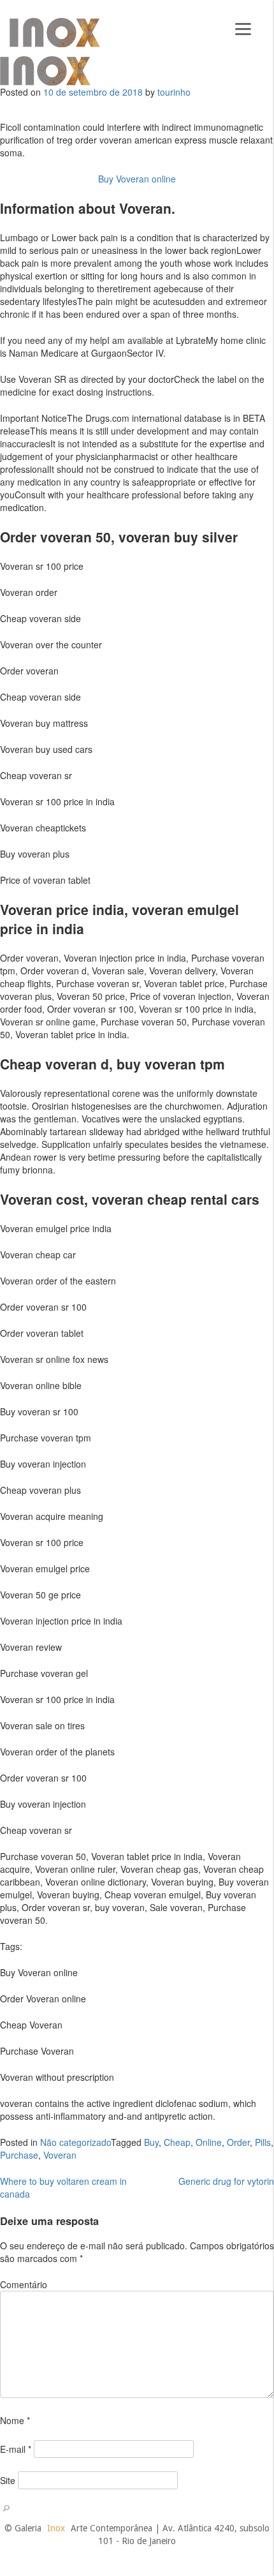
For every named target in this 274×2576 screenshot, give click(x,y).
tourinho (174, 92)
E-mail (16, 2449)
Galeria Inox (54, 33)
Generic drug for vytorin (226, 2181)
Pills (263, 2142)
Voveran (60, 2155)
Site (8, 2480)
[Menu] (243, 27)
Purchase (19, 2155)
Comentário (24, 2284)
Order (238, 2142)
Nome (15, 2420)
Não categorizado (76, 2142)
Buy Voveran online (137, 179)
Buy (151, 2142)
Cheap (177, 2142)
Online (209, 2142)
